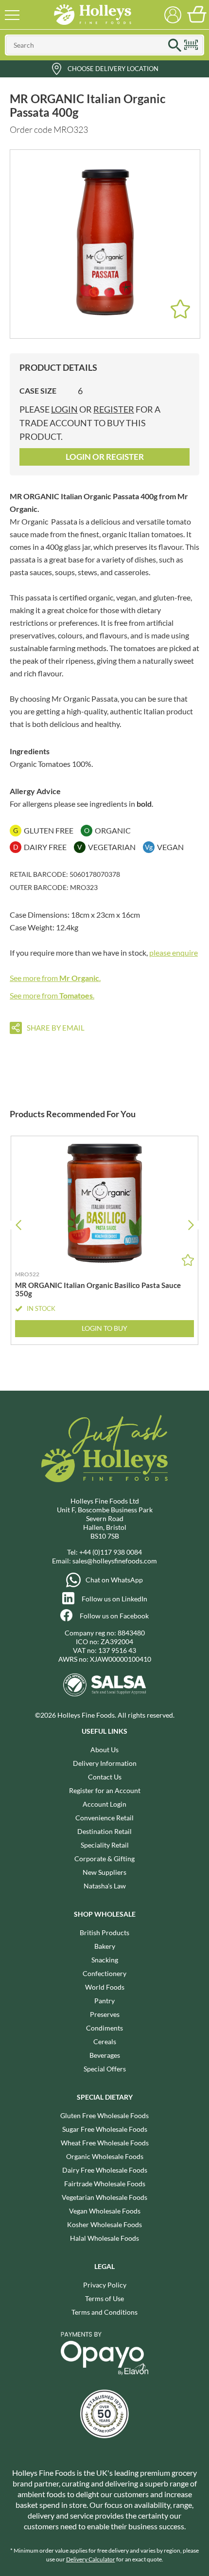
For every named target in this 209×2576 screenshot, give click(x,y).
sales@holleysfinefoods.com (115, 1561)
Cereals (105, 2041)
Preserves (105, 2014)
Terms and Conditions (104, 2312)
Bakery (105, 1946)
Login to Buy (104, 1328)
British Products (104, 1932)
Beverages (105, 2055)
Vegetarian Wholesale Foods (104, 2197)
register (114, 409)
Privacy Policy (105, 2285)
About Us (104, 1750)
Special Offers (105, 2069)
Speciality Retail (105, 1845)
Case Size (38, 390)
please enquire (174, 952)
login (64, 409)
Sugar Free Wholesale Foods (105, 2129)
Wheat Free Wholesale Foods (105, 2143)
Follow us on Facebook (114, 1616)
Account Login (104, 1804)
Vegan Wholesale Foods (105, 2211)
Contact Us (105, 1777)
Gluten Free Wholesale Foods (104, 2115)
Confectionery (104, 1973)
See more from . (55, 978)
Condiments (104, 2028)
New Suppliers (104, 1872)
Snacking (105, 1960)
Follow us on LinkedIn (114, 1599)
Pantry (104, 2001)
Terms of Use (104, 2298)
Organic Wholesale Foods (105, 2156)
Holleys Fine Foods (92, 15)
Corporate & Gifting (104, 1859)
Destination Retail (104, 1831)
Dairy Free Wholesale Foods (105, 2170)
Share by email (56, 1028)
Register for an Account (105, 1790)
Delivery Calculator (91, 2559)
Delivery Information (105, 1763)
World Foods (105, 1987)
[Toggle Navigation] (12, 15)
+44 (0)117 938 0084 (111, 1552)
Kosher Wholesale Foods (104, 2224)
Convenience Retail (104, 1818)
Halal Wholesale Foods (104, 2238)
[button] (191, 1225)
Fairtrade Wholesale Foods (105, 2184)
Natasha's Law (105, 1886)
